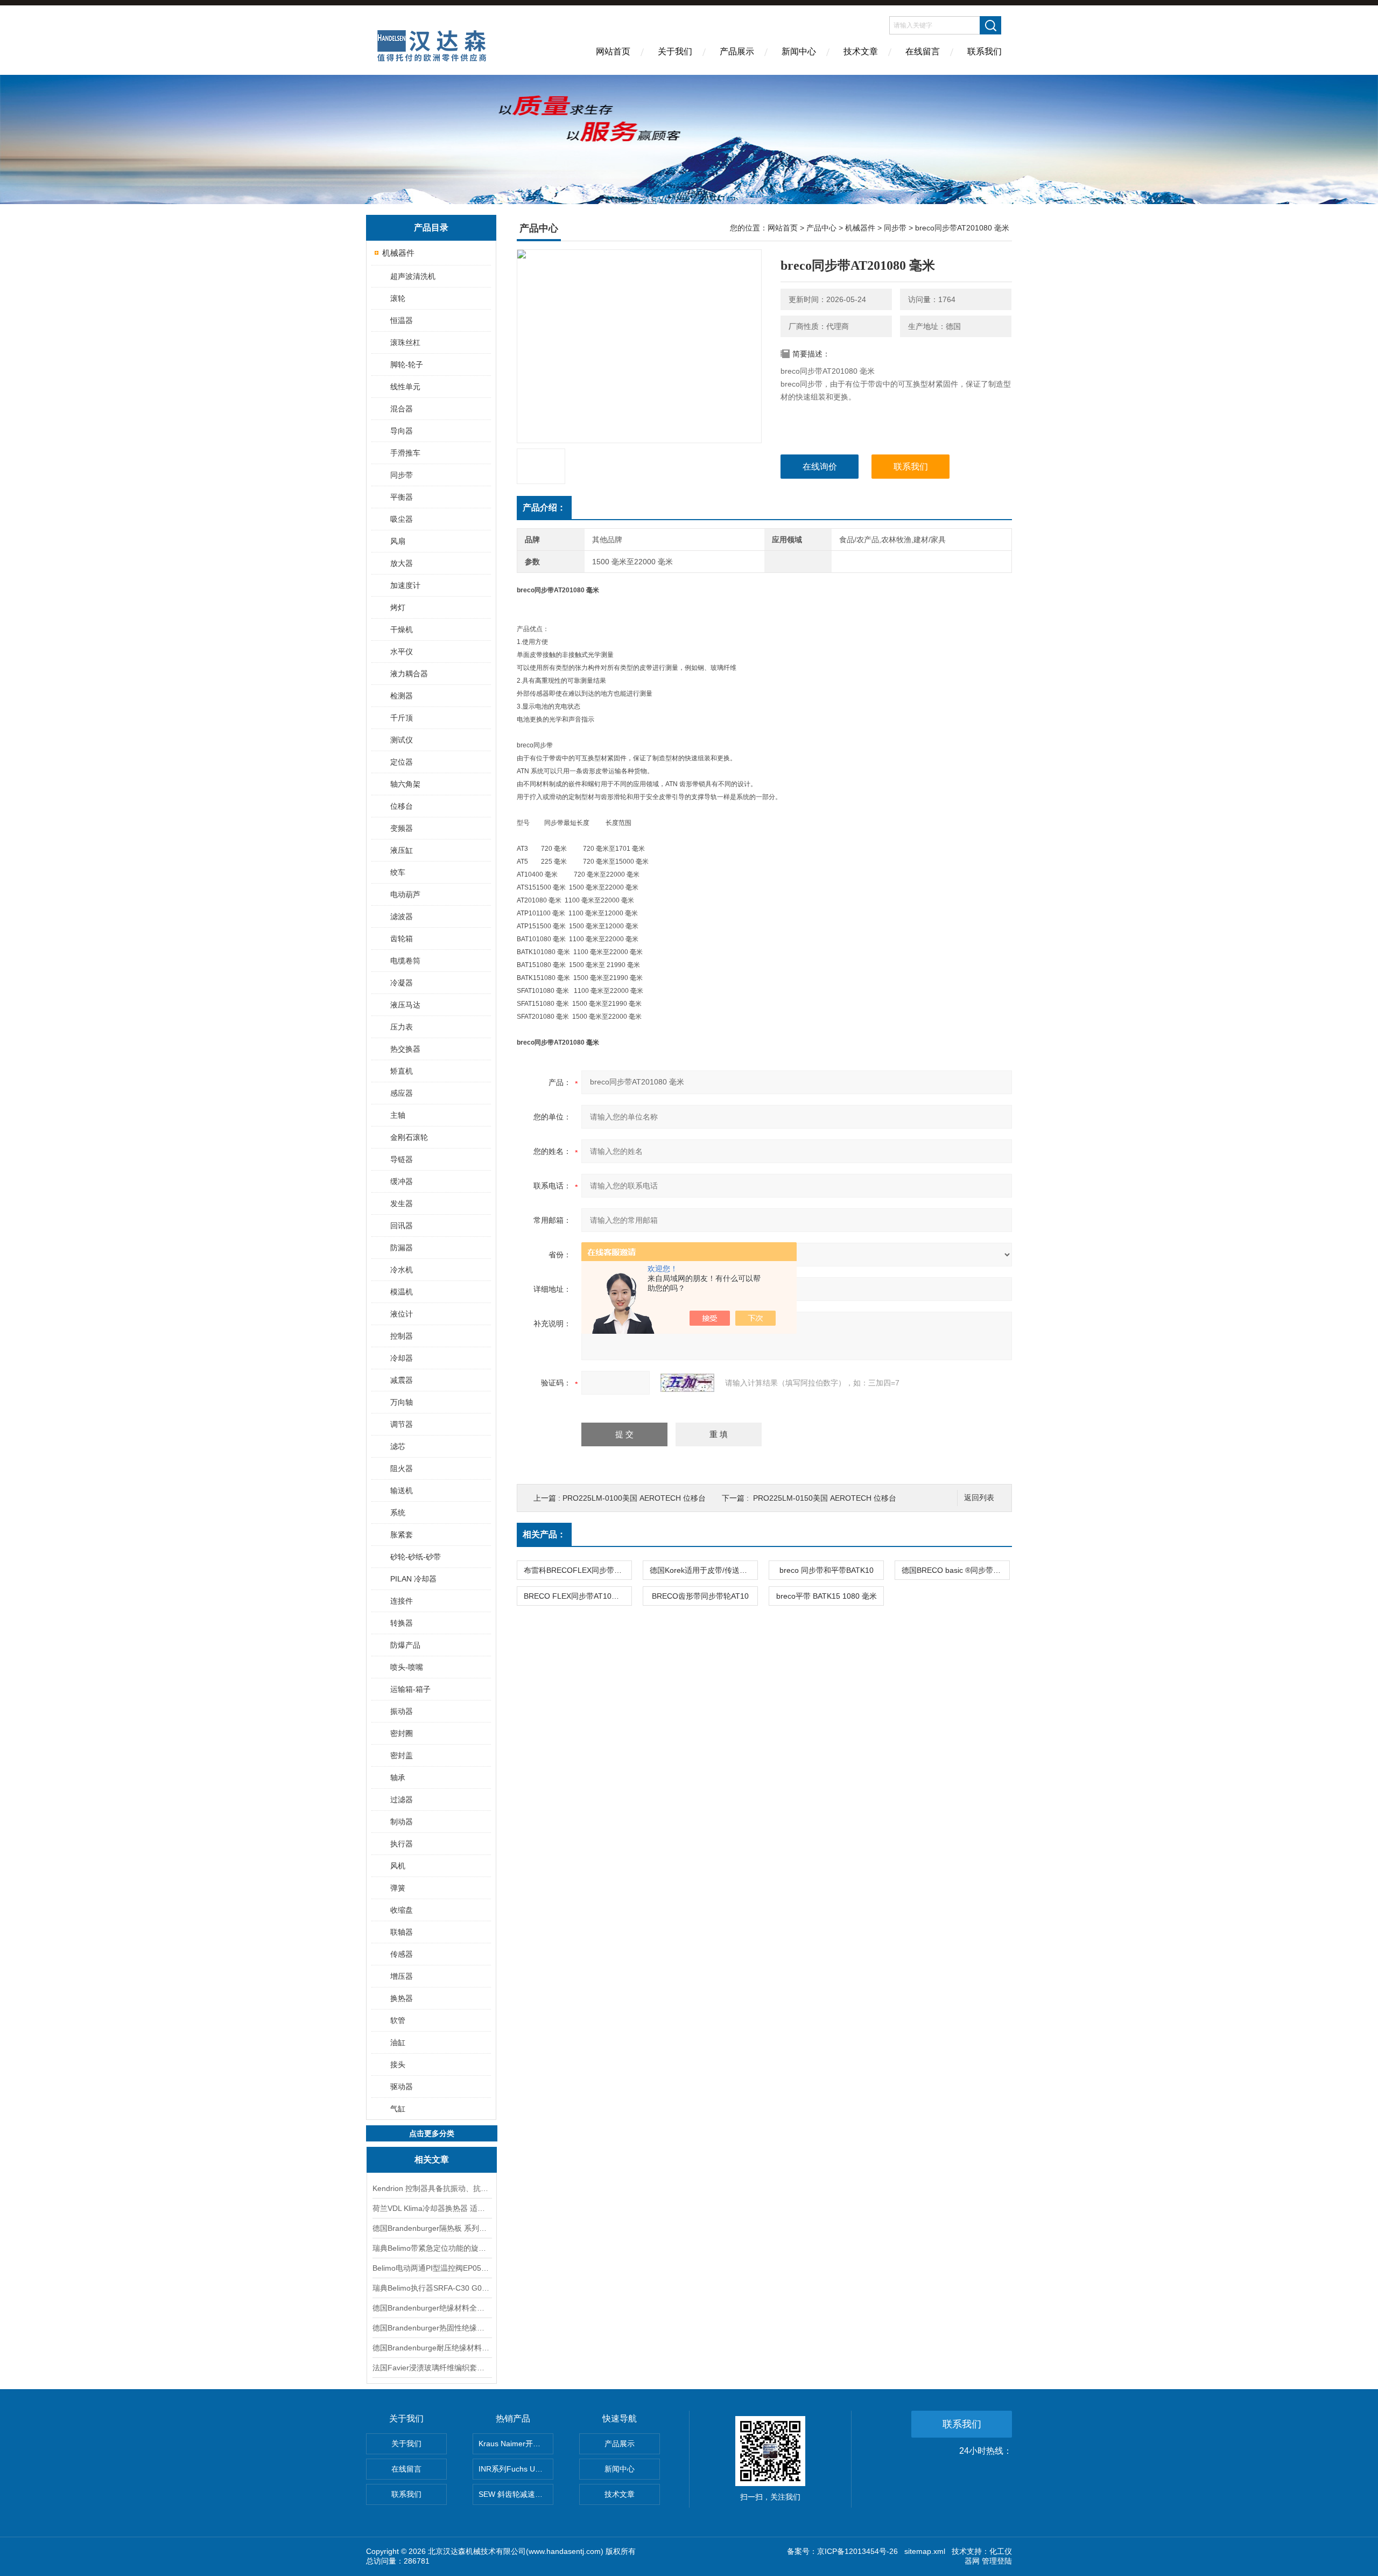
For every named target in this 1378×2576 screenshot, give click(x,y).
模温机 (402, 1292)
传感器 (402, 1954)
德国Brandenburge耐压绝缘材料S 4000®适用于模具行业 (432, 2348)
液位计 (402, 1314)
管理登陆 (997, 2561)
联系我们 (985, 51)
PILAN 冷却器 (413, 1579)
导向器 (402, 431)
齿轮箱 (402, 939)
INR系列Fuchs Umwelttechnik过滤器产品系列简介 (516, 2469)
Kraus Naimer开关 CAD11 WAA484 (516, 2444)
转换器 (402, 1623)
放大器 (402, 563)
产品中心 (821, 228)
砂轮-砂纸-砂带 (416, 1557)
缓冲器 (402, 1181)
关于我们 (675, 51)
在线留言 (923, 51)
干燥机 (402, 629)
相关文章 (432, 2159)
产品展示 (737, 51)
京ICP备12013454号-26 (857, 2551)
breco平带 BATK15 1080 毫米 (827, 1596)
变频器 (402, 828)
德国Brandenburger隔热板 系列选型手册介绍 (432, 2228)
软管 (398, 2020)
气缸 (398, 2109)
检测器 (402, 696)
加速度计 (405, 585)
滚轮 (398, 298)
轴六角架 (405, 784)
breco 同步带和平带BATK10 (827, 1570)
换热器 (402, 1998)
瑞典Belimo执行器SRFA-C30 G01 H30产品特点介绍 (432, 2288)
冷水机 (402, 1270)
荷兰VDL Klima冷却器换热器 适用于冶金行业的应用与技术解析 (432, 2208)
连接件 (402, 1601)
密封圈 (402, 1733)
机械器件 (398, 253)
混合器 (402, 409)
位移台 (402, 806)
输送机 (402, 1490)
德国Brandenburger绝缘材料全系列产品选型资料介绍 (432, 2308)
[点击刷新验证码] (687, 1383)
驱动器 (402, 2087)
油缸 (398, 2042)
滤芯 (398, 1446)
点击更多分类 (432, 2133)
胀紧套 (402, 1535)
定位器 (402, 762)
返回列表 (979, 1498)
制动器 (402, 1822)
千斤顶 (402, 718)
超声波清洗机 (413, 276)
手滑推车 (405, 453)
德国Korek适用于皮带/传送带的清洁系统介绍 (704, 1570)
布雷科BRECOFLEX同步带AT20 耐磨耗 (578, 1570)
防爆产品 (405, 1645)
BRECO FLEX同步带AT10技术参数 (578, 1596)
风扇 (398, 541)
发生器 (402, 1203)
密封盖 (402, 1755)
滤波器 (402, 916)
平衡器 (402, 497)
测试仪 (402, 740)
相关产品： (544, 1534)
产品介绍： (544, 507)
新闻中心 (799, 51)
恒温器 (402, 320)
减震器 (402, 1380)
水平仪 (402, 652)
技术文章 (861, 51)
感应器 (402, 1093)
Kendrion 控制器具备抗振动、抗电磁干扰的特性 (432, 2188)
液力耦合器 (409, 674)
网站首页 (613, 51)
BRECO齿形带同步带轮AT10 (700, 1596)
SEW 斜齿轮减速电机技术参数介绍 (516, 2494)
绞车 (398, 872)
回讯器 (402, 1226)
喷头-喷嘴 (407, 1667)
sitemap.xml (925, 2551)
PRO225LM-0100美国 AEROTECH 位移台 (634, 1498)
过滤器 (402, 1800)
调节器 (402, 1424)
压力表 (402, 1027)
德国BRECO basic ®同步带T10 (954, 1570)
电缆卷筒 (405, 961)
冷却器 (402, 1358)
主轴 (398, 1115)
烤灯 (398, 607)
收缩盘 (402, 1910)
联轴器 (402, 1932)
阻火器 (402, 1468)
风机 (398, 1866)
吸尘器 (402, 519)
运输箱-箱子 (410, 1689)
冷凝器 (402, 983)
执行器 (402, 1844)
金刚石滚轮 (409, 1137)
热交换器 (405, 1049)
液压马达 (405, 1005)
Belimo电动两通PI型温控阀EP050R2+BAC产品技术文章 (432, 2268)
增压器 (402, 1976)
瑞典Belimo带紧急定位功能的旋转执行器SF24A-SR (432, 2248)
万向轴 (402, 1402)
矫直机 (402, 1071)
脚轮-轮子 (407, 365)
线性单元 (405, 387)
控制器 (402, 1336)
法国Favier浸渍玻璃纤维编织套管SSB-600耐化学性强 (432, 2368)
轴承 (398, 1777)
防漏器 (402, 1248)
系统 (398, 1513)
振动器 (402, 1711)
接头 (398, 2064)
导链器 (402, 1159)
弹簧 (398, 1888)
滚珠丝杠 (405, 342)
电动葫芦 (405, 894)
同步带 (402, 475)
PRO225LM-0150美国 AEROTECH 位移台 (825, 1498)
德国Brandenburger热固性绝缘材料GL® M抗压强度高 (432, 2328)
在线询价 (820, 467)
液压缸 (402, 850)
